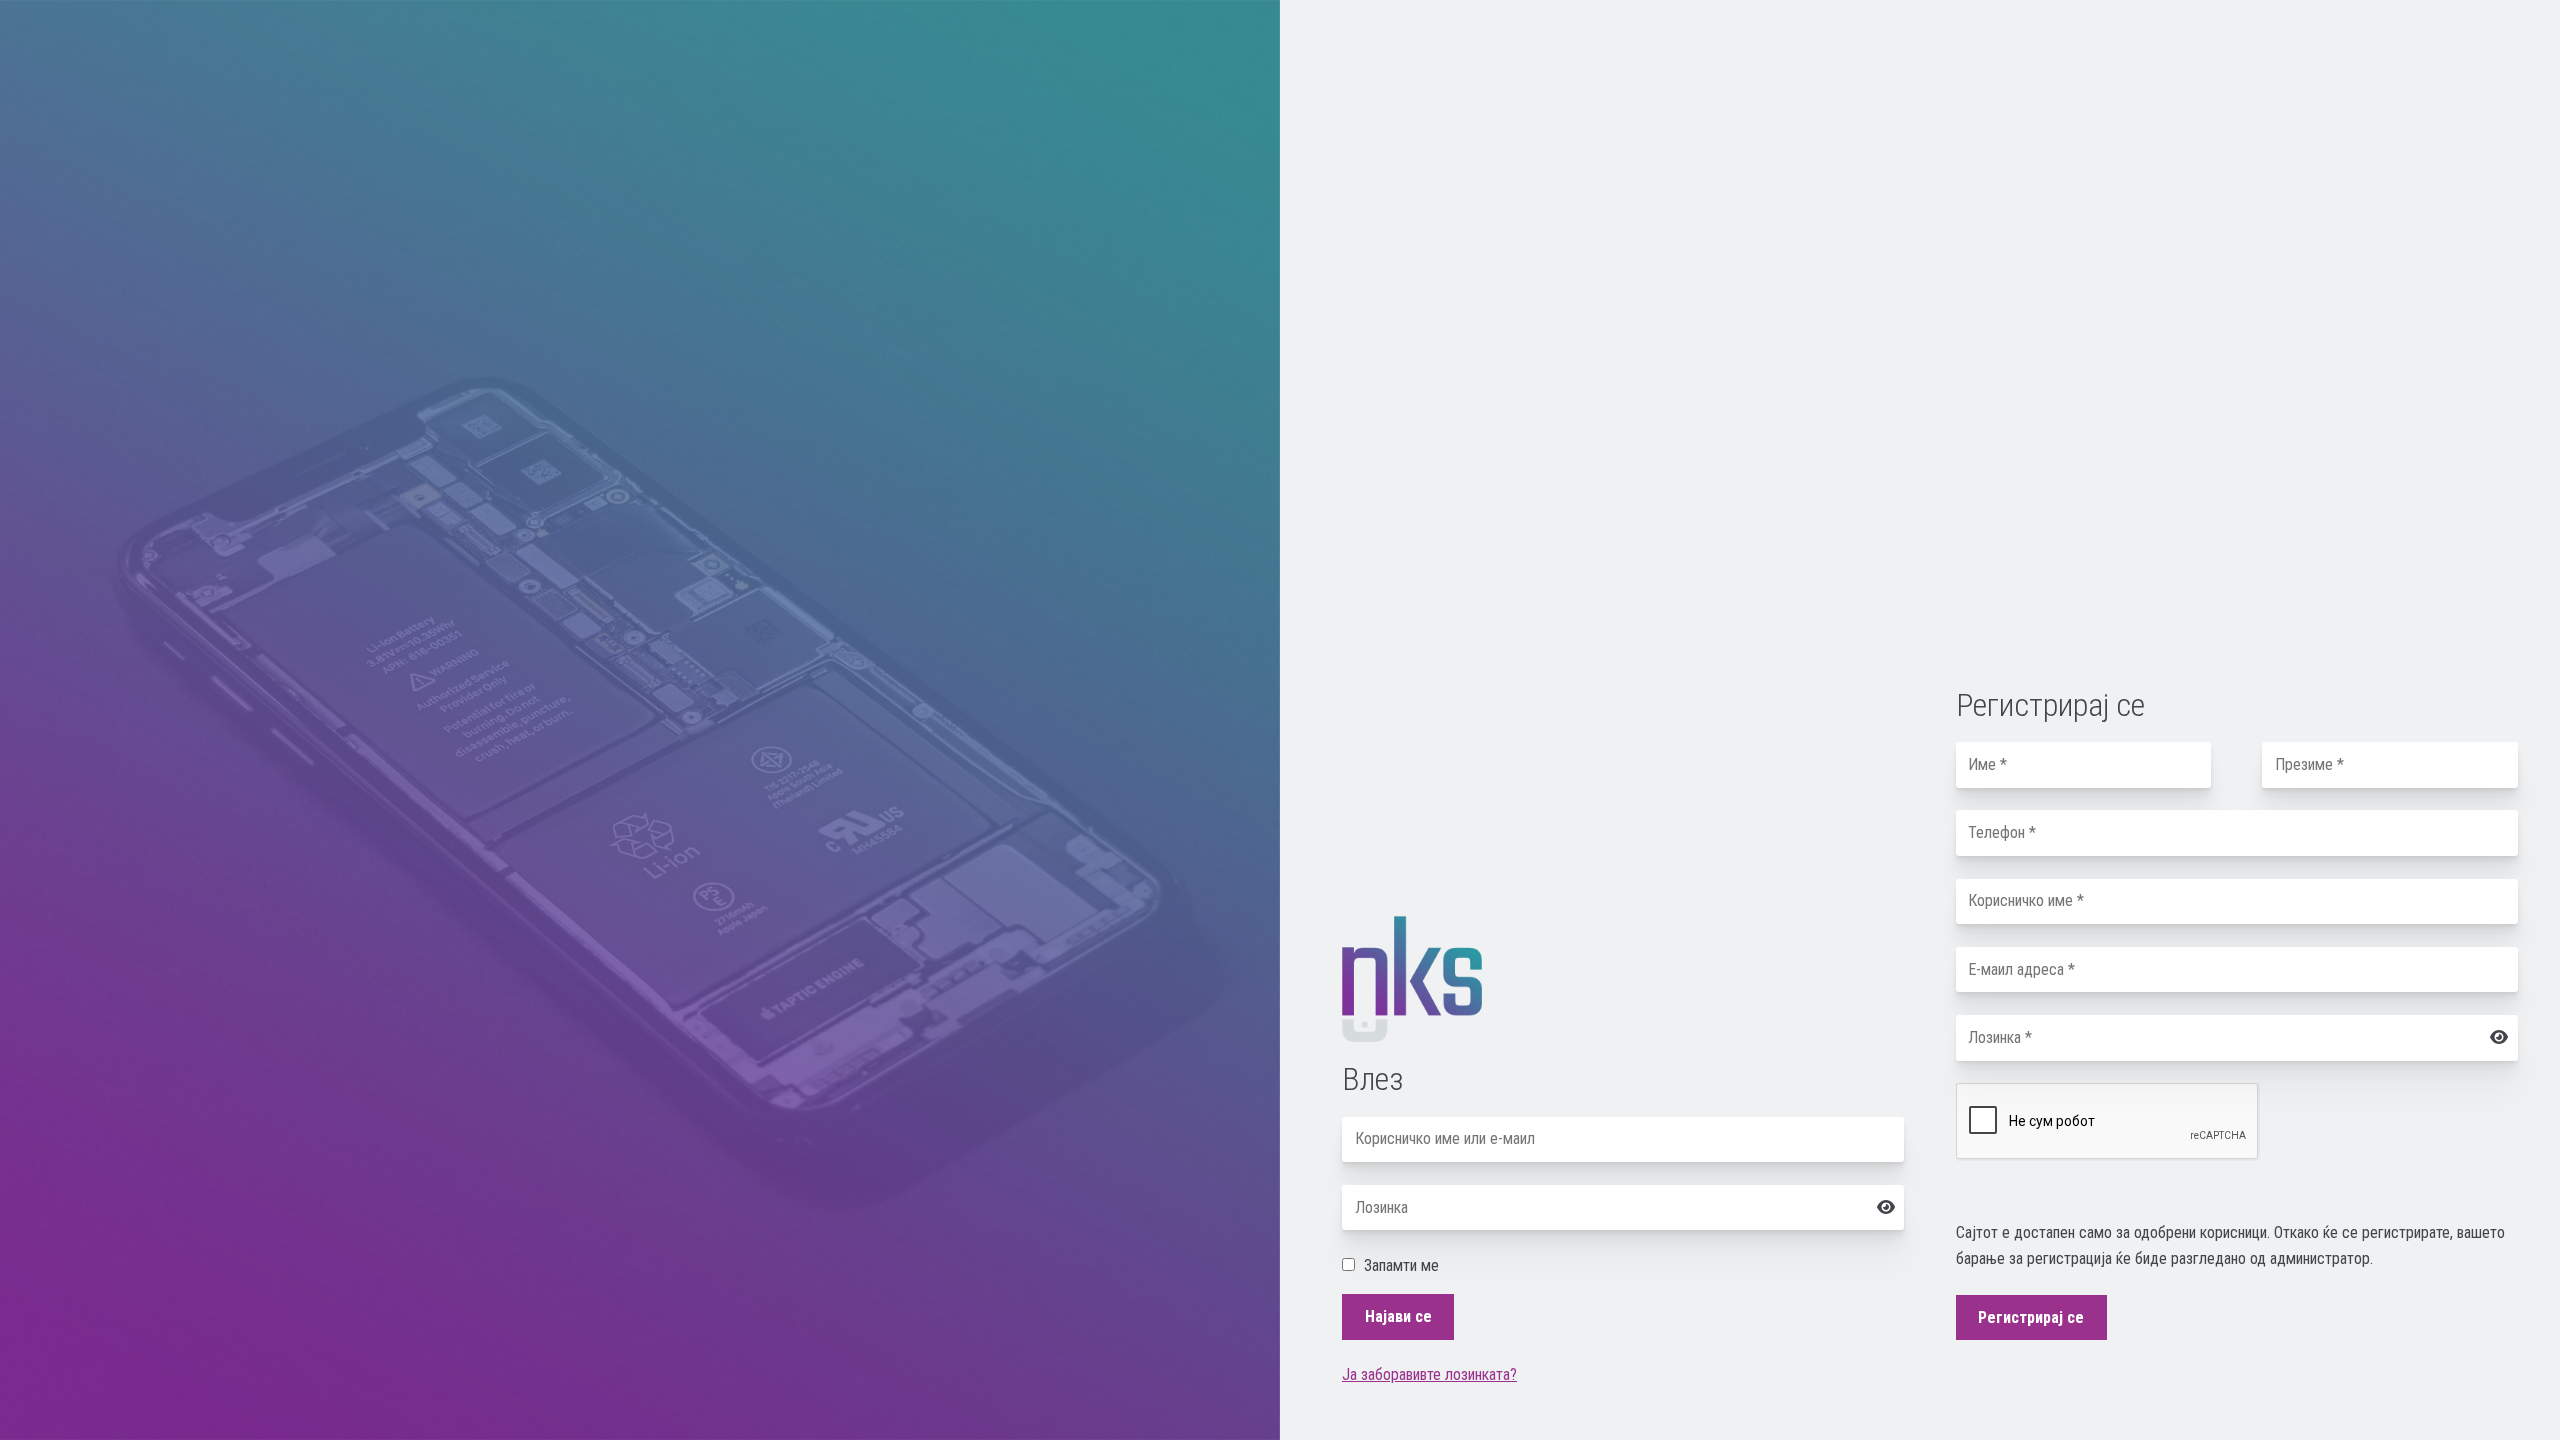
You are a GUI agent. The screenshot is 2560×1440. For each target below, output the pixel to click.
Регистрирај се (2031, 1317)
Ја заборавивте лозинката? (1429, 1374)
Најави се (1398, 1316)
